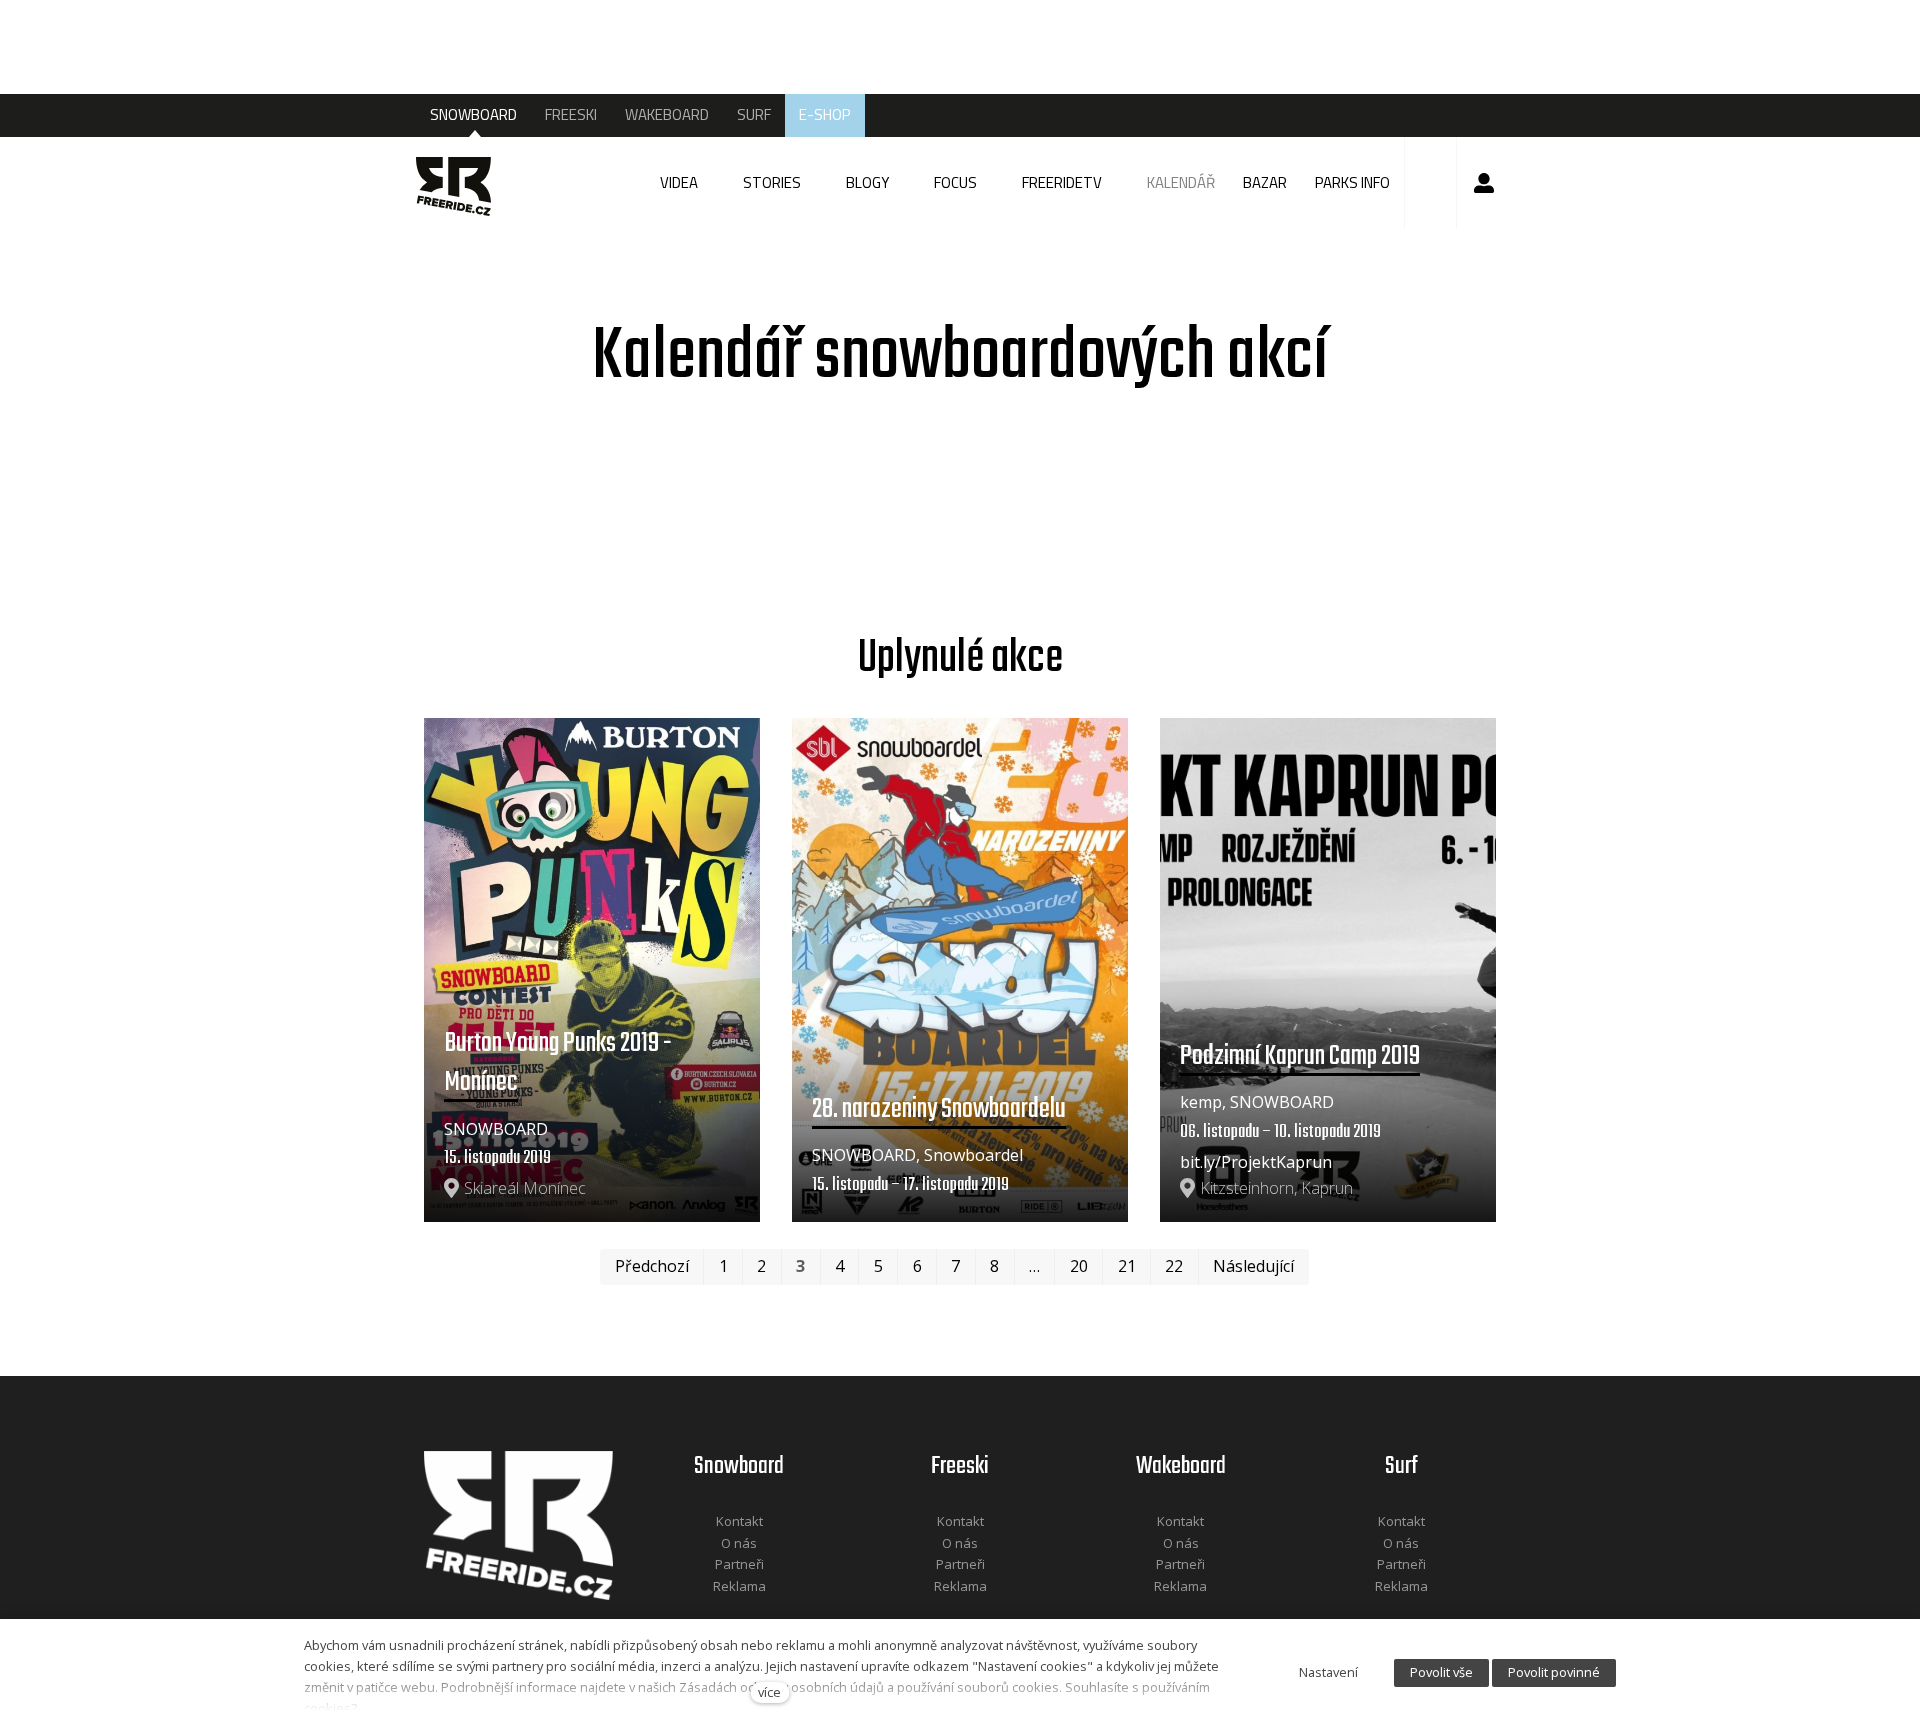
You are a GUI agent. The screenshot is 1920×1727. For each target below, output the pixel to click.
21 (1127, 1266)
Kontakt (739, 1521)
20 (1079, 1266)
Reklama (739, 1586)
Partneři (739, 1564)
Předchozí (652, 1266)
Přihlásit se (1484, 183)
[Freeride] (461, 183)
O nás (739, 1543)
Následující (1253, 1266)
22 (1174, 1266)
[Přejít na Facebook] (714, 1612)
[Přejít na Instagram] (766, 1612)
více (769, 1692)
